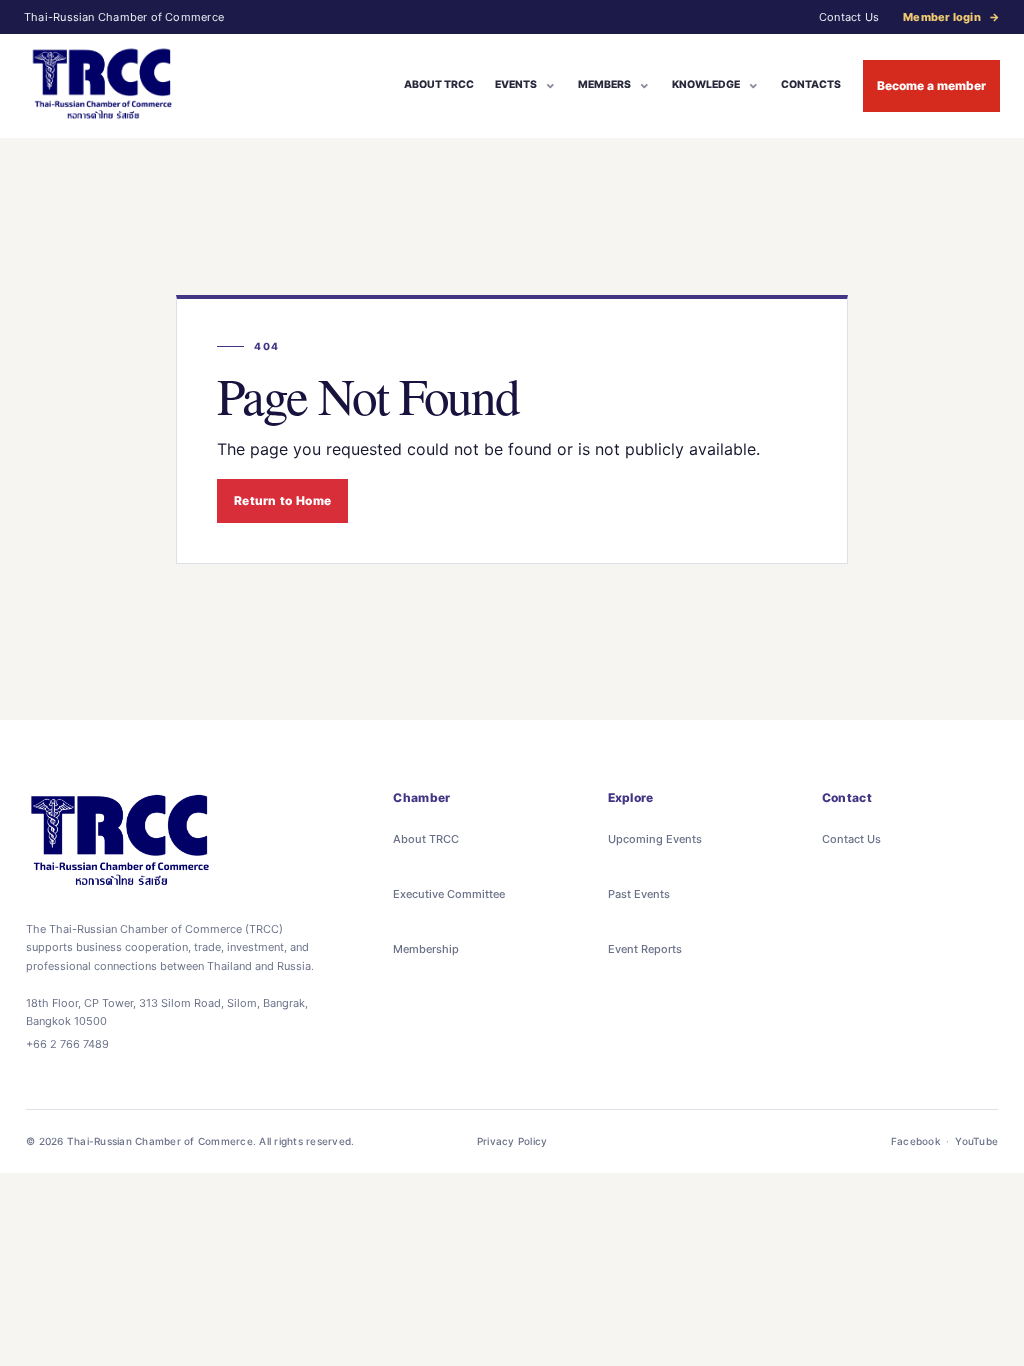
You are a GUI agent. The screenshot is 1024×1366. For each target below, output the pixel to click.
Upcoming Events (655, 839)
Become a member (931, 85)
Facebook (916, 1141)
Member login (951, 17)
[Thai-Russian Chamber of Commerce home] (103, 86)
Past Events (639, 894)
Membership (426, 949)
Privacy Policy (512, 1141)
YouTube (976, 1141)
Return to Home (282, 500)
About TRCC (426, 839)
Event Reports (645, 949)
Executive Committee (449, 894)
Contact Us (849, 17)
